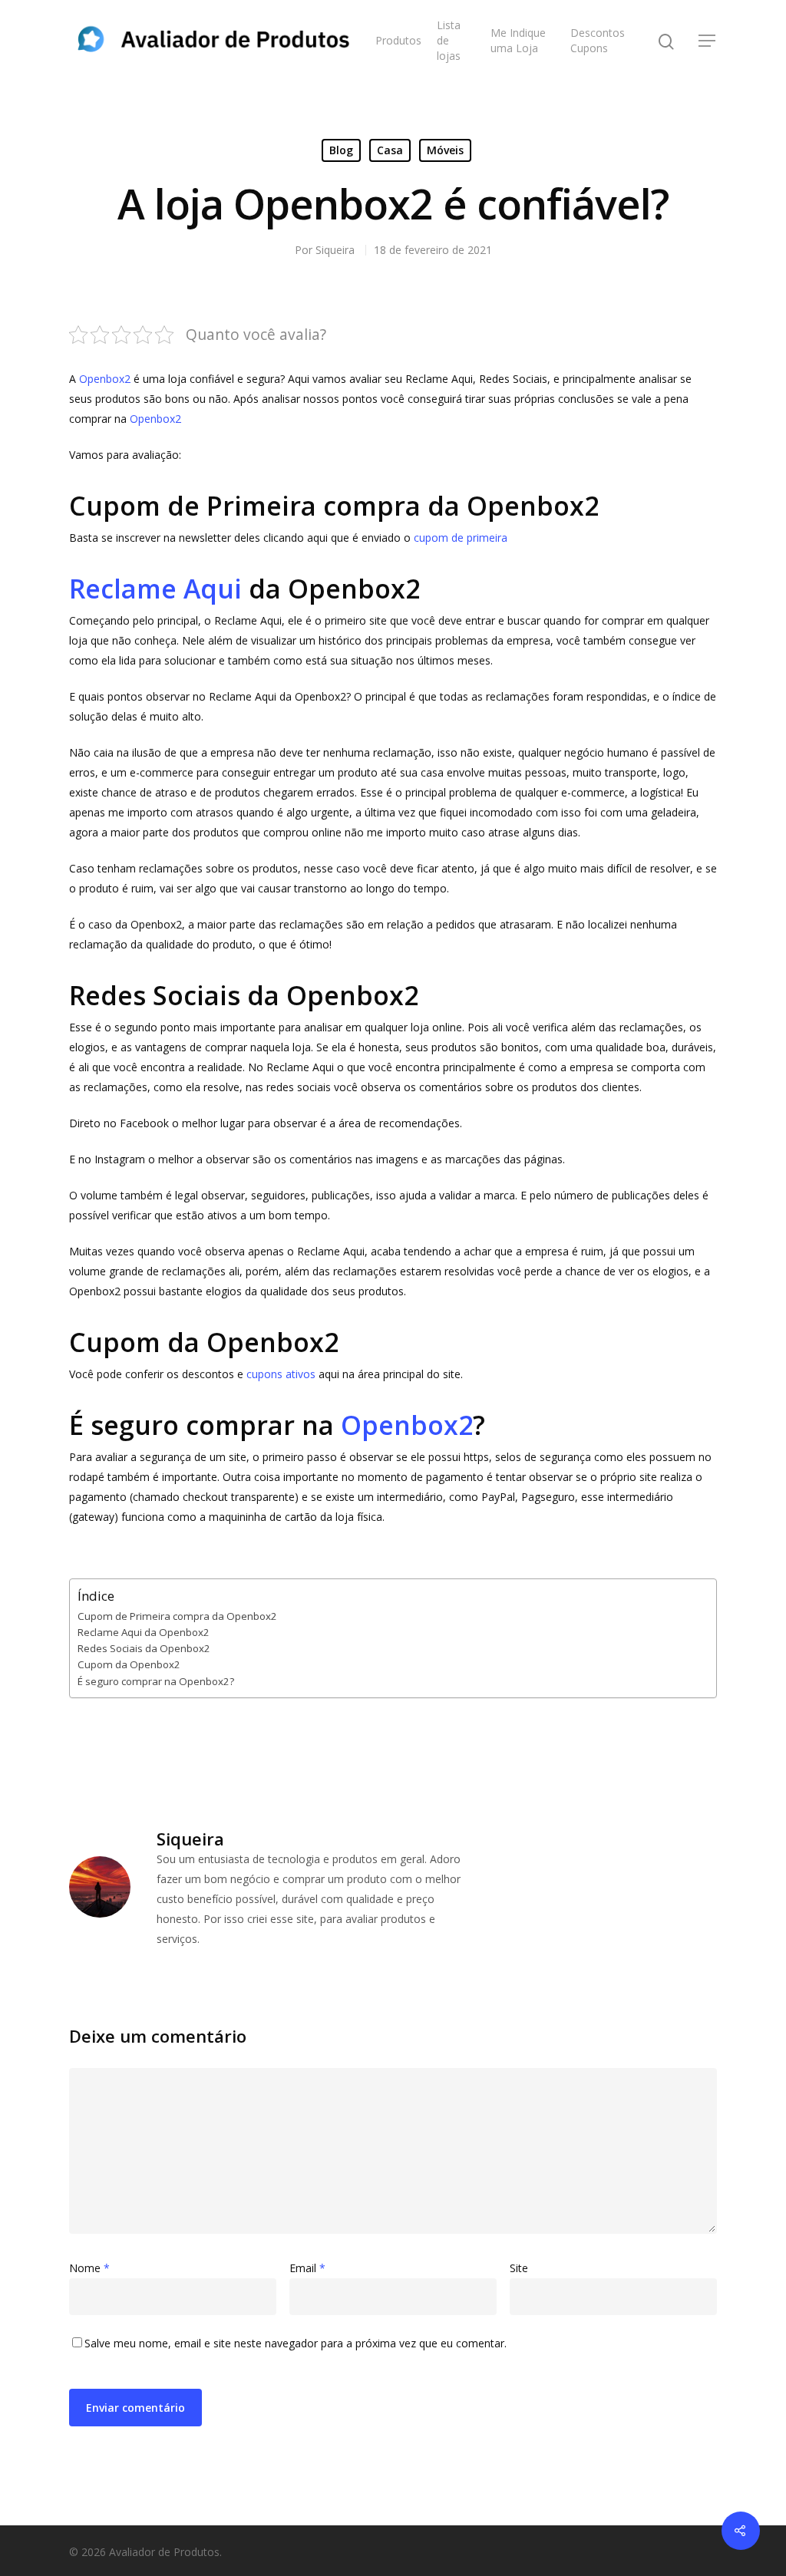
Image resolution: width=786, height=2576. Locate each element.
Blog (341, 150)
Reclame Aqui (155, 589)
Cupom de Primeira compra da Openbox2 (177, 1616)
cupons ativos (281, 1374)
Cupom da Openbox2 (129, 1664)
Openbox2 (105, 379)
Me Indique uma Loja (518, 40)
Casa (390, 150)
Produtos (398, 40)
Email (307, 2268)
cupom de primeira (461, 538)
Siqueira (335, 250)
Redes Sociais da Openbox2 (144, 1648)
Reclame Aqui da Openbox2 (144, 1632)
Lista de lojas (449, 40)
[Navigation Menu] (708, 41)
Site (519, 2268)
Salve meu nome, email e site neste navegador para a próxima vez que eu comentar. (296, 2343)
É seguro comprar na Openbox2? (156, 1681)
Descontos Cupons (598, 40)
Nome (89, 2268)
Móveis (445, 150)
